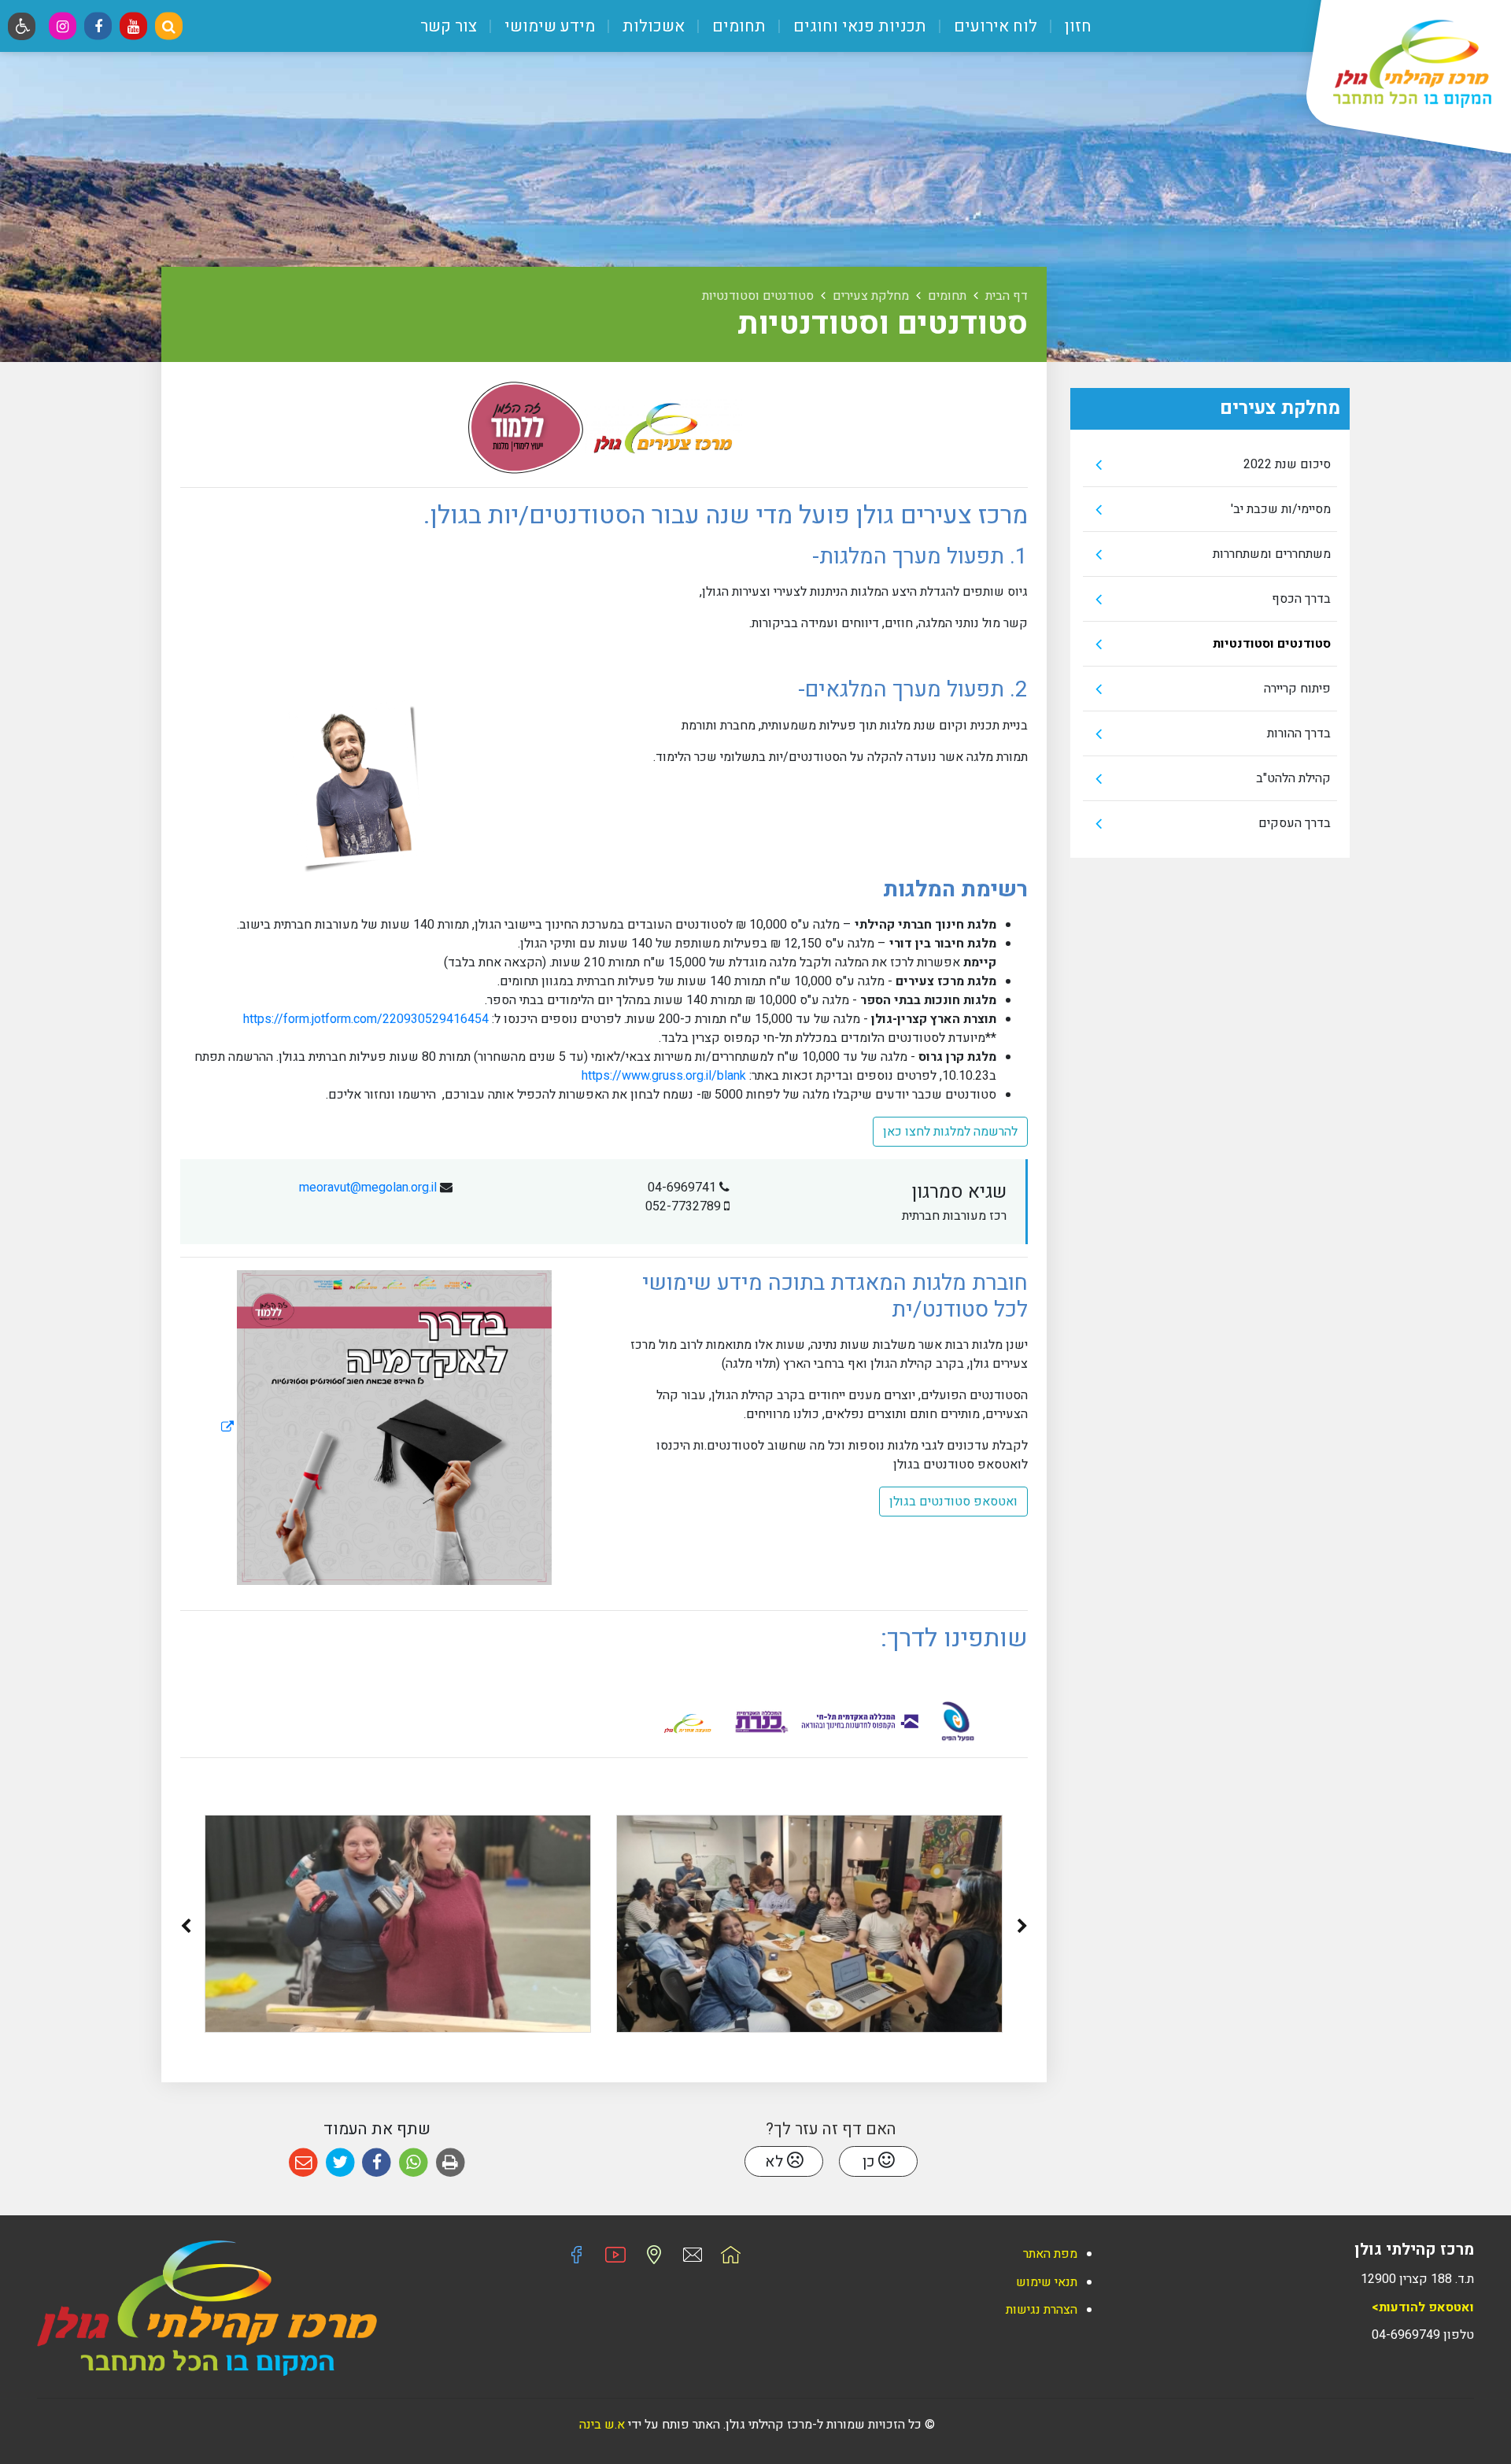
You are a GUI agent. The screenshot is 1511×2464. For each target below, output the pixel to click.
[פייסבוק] (98, 26)
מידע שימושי (548, 26)
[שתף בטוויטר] (340, 2163)
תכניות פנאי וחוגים (858, 26)
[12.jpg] (809, 1924)
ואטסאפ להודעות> (1423, 2307)
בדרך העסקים (1295, 823)
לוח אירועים (994, 26)
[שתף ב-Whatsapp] (414, 2163)
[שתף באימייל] (303, 2163)
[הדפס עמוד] (451, 2163)
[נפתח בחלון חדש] (386, 1428)
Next (186, 1929)
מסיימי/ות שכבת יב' (1281, 509)
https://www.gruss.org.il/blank (664, 1076)
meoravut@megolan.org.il (368, 1188)
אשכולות (652, 26)
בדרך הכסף (1301, 599)
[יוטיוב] (133, 26)
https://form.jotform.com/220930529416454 (366, 1019)
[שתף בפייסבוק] (377, 2163)
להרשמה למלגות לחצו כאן (950, 1132)
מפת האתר (1050, 2254)
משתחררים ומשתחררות (1272, 554)
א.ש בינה (600, 2425)
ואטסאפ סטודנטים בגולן (953, 1502)
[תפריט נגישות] (22, 26)
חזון (1076, 26)
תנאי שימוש (1047, 2282)
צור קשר (449, 26)
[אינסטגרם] (63, 26)
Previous (1022, 1929)
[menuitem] (1066, 26)
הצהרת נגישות (1042, 2310)
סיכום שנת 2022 (1287, 464)
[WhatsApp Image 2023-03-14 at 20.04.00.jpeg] (398, 1924)
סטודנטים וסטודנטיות (1272, 644)
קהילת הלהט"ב (1293, 778)
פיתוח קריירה (1297, 689)
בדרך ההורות (1299, 733)
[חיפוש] (169, 26)
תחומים (737, 26)
